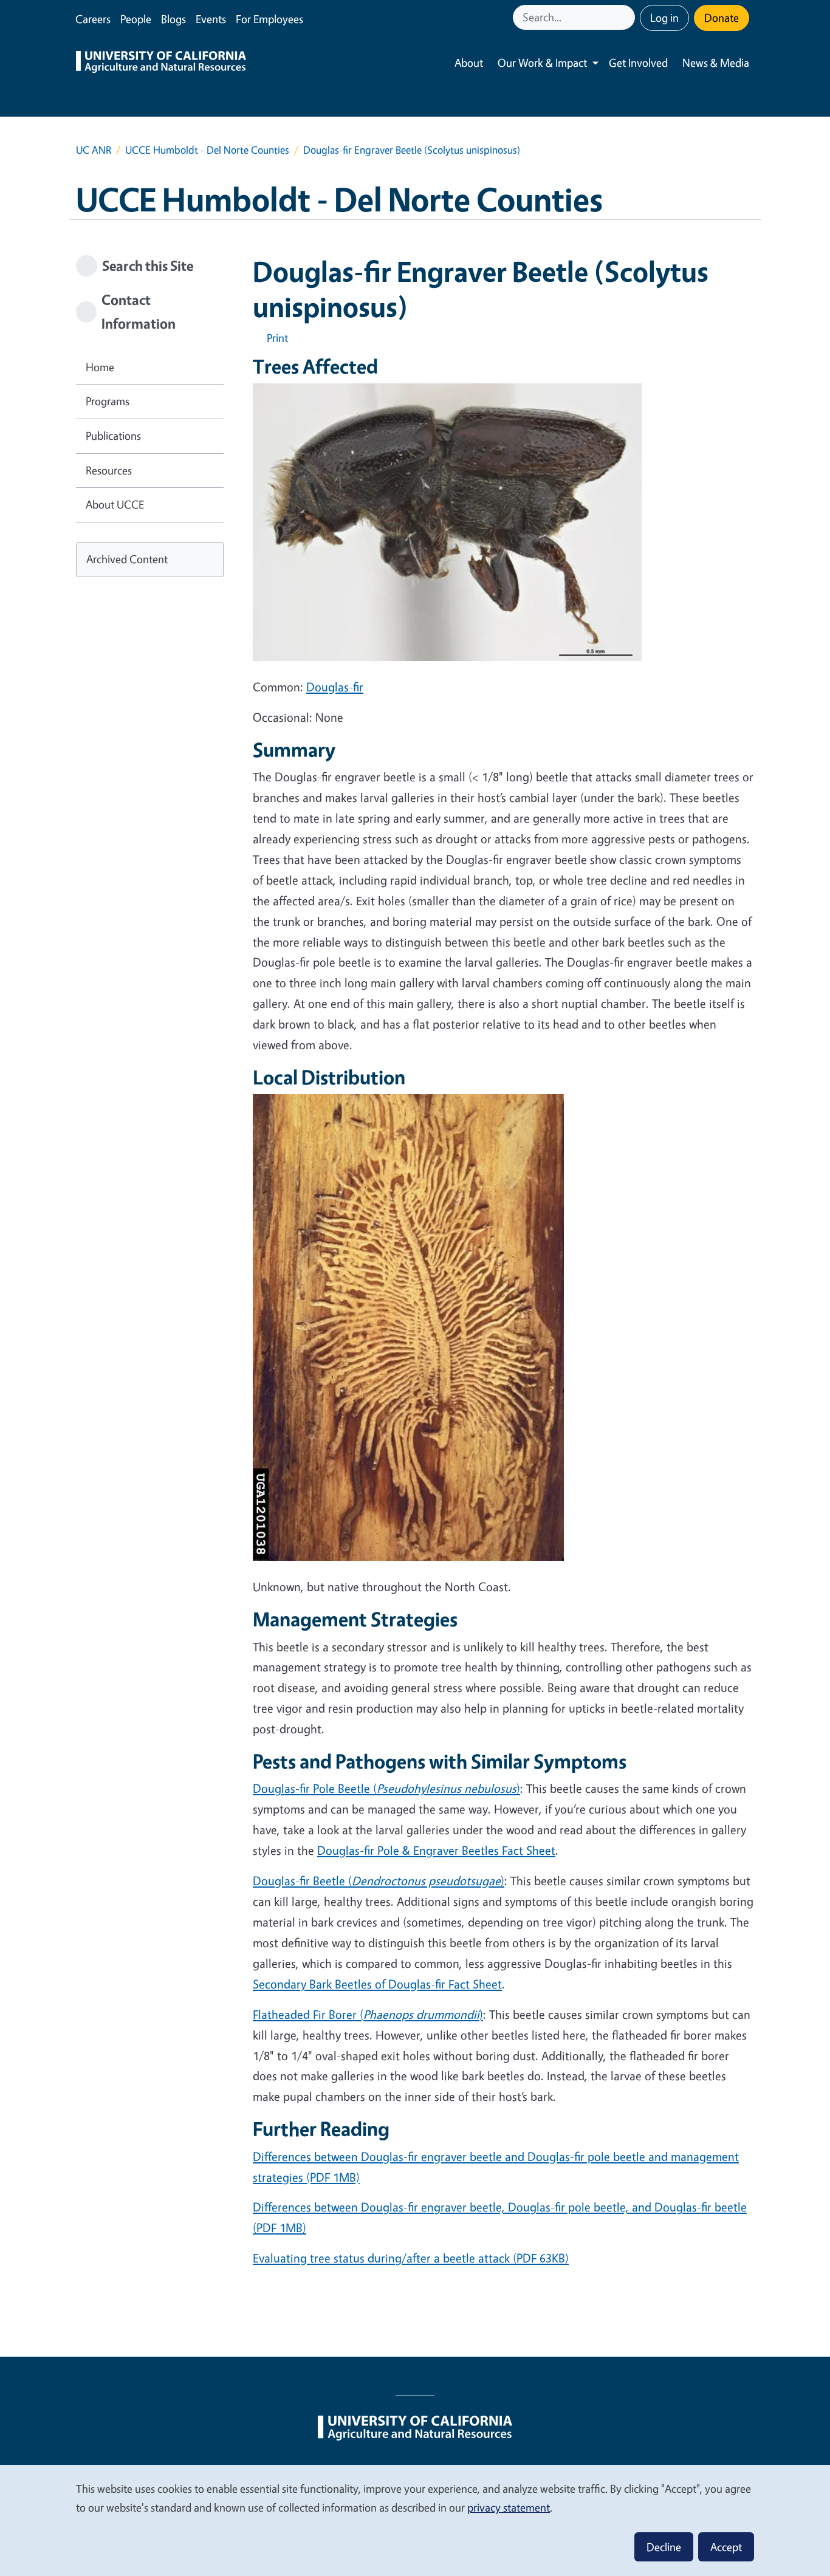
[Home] (161, 63)
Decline (664, 2547)
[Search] (627, 17)
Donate (722, 18)
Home (100, 367)
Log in (664, 18)
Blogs (173, 19)
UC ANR (94, 150)
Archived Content (127, 559)
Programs (108, 401)
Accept (726, 2547)
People (136, 19)
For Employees (269, 19)
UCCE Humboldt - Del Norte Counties (207, 150)
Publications (113, 436)
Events (211, 19)
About (469, 63)
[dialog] (415, 2520)
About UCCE (115, 504)
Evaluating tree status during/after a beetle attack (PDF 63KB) (411, 2258)
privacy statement (509, 2507)
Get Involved (638, 63)
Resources (109, 470)
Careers (93, 19)
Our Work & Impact (542, 63)
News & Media (716, 63)
